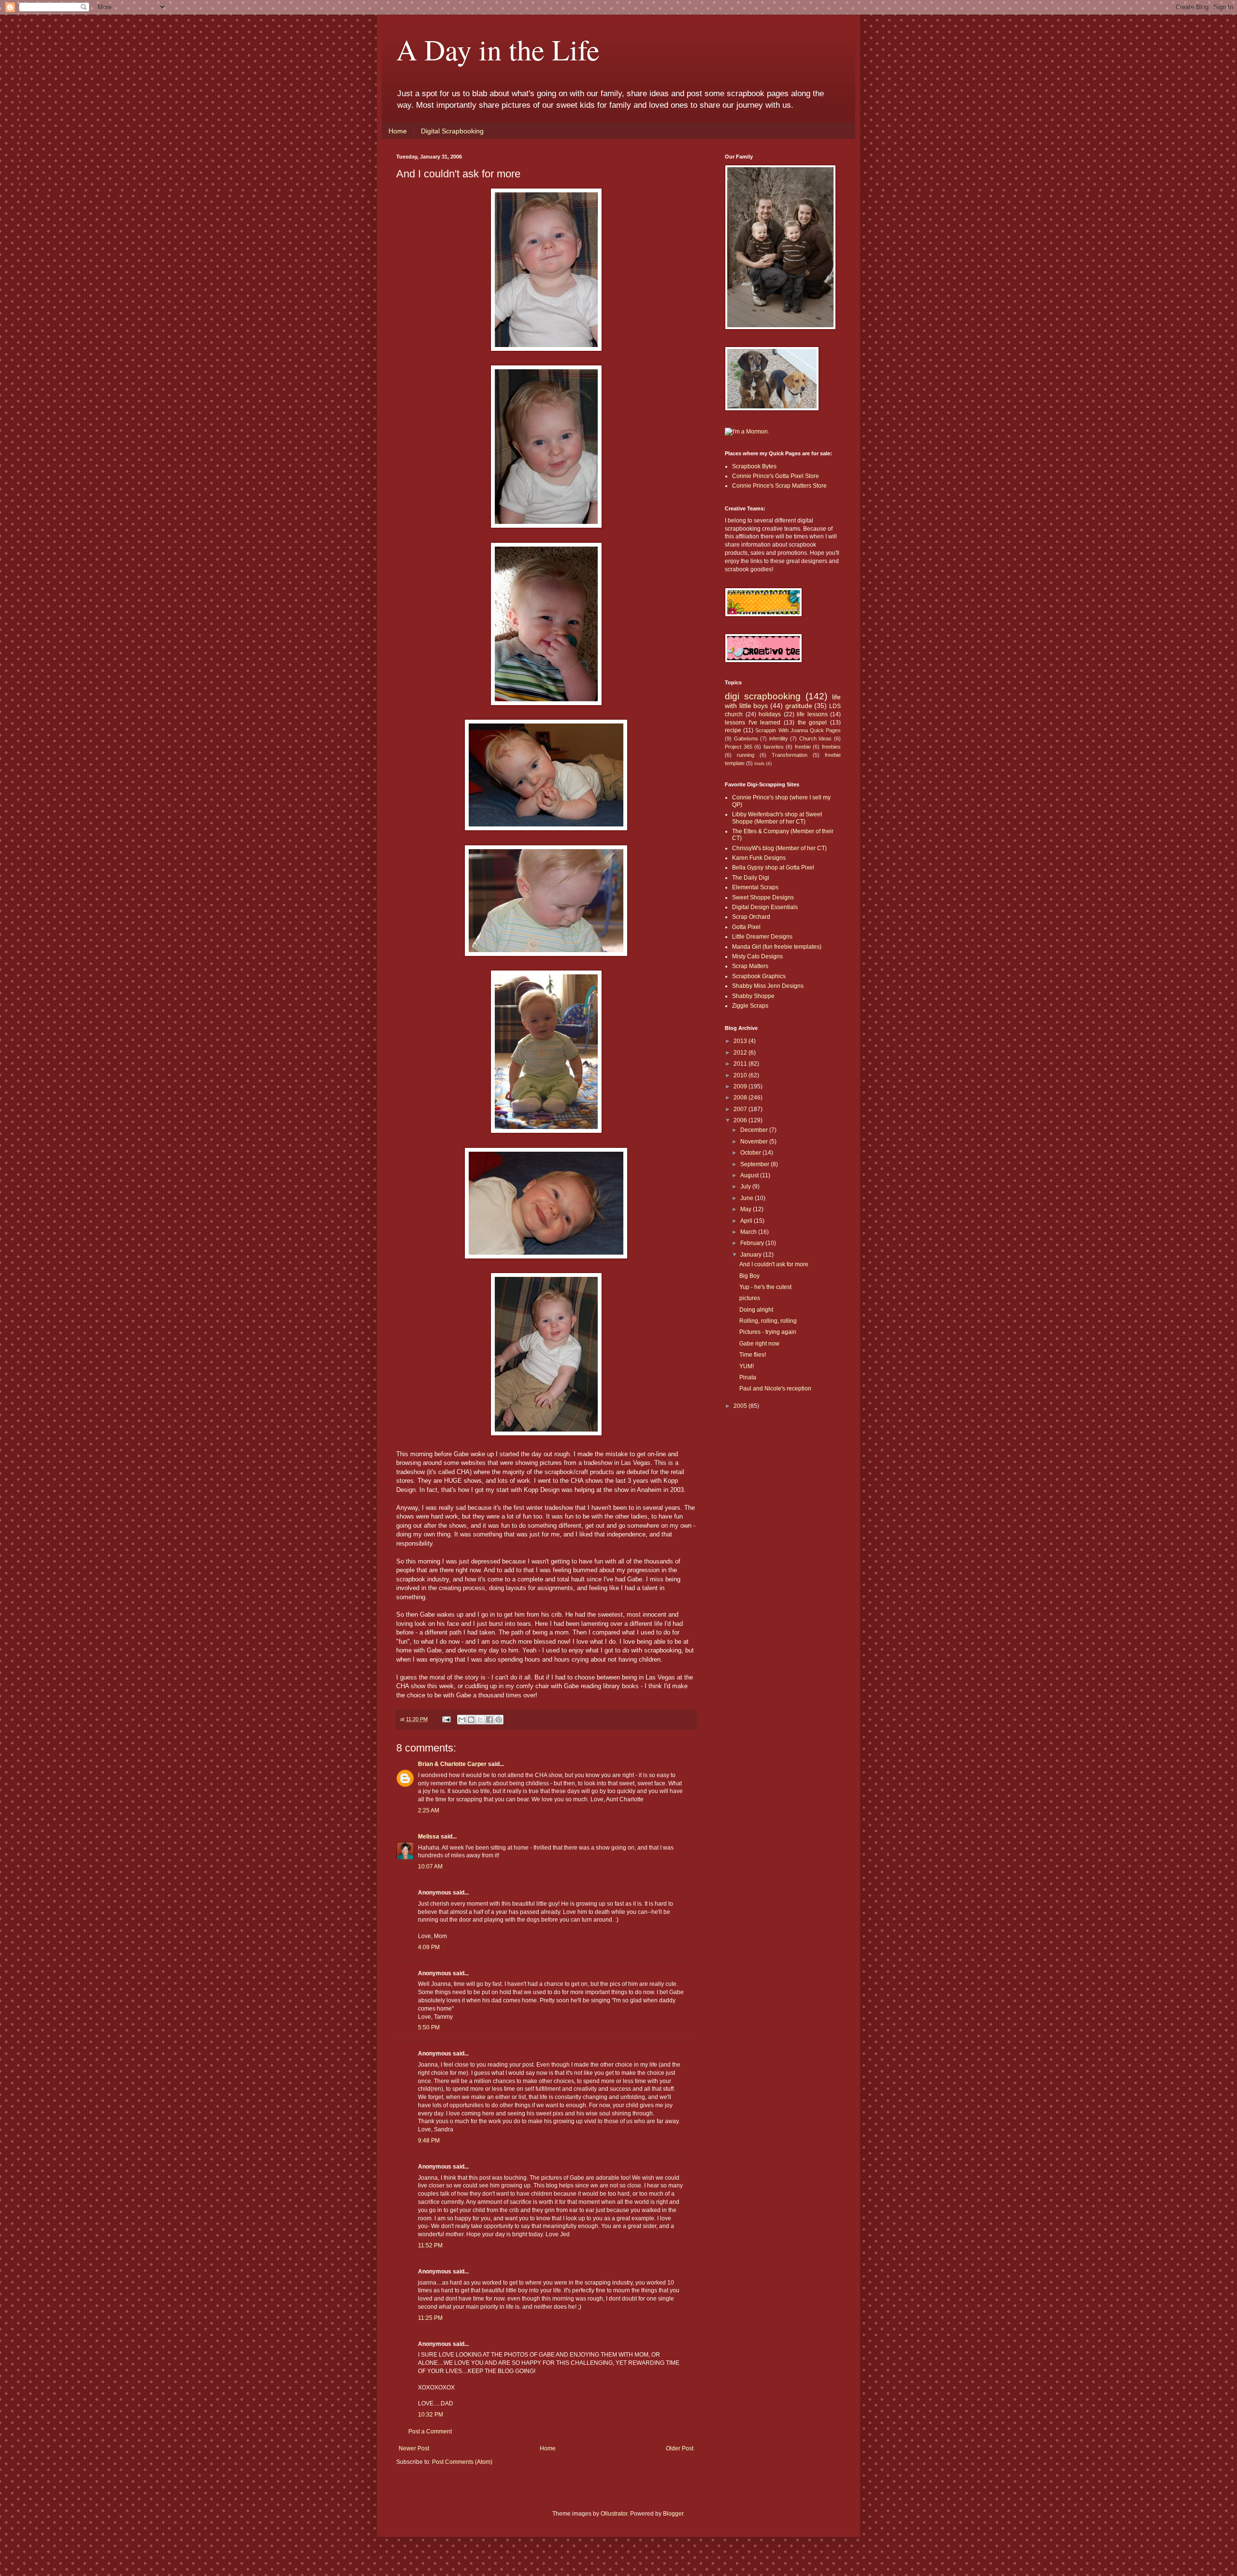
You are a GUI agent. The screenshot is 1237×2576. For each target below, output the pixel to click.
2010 (741, 1075)
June (748, 1198)
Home (398, 131)
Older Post (680, 2448)
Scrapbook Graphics (759, 976)
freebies (831, 747)
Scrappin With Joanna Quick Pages (798, 730)
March (749, 1232)
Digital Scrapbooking (452, 131)
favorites (774, 747)
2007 (741, 1109)
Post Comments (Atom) (462, 2462)
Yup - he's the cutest (765, 1287)
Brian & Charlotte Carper (452, 1764)
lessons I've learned (753, 723)
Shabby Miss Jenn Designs (768, 986)
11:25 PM (430, 2318)
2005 (741, 1406)
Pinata (748, 1377)
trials (759, 763)
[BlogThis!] (471, 1720)
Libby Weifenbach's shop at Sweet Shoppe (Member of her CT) (777, 818)
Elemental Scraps (755, 887)
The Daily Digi (751, 878)
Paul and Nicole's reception (775, 1389)
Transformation (790, 755)
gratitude (799, 706)
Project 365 (739, 747)
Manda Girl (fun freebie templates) (777, 947)
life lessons (812, 714)
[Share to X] (480, 1720)
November (755, 1142)
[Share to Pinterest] (499, 1720)
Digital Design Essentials (765, 907)
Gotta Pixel (746, 927)
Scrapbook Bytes (754, 466)
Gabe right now (759, 1344)
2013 (741, 1041)
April (747, 1221)
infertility (779, 738)
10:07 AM (430, 1867)
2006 (741, 1120)
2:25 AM (429, 1810)
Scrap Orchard (751, 917)
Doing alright (756, 1310)
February (753, 1243)
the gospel (813, 723)
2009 (741, 1086)
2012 (741, 1053)
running (746, 755)
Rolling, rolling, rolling (768, 1321)
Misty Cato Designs (757, 956)
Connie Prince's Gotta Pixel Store (776, 476)
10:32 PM (431, 2415)
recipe (733, 730)
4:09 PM (429, 1947)
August (750, 1175)
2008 (741, 1098)
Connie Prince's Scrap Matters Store (779, 486)
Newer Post (414, 2448)
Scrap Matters (750, 966)
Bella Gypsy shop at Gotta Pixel (773, 868)
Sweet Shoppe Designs (763, 897)
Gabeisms (746, 738)
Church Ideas (816, 738)
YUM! (747, 1366)
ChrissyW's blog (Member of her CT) (779, 848)
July (746, 1187)
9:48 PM (429, 2141)
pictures (750, 1298)
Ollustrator (614, 2514)
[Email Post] (446, 1719)
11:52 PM (430, 2245)
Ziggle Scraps (750, 1006)
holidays (770, 714)
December (755, 1130)
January (752, 1255)
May (747, 1209)
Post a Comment (430, 2431)
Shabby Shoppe (753, 996)
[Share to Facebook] (489, 1720)
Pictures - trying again (768, 1332)
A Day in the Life (498, 49)
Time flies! (753, 1355)
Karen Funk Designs (759, 858)
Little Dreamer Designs (762, 937)
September (755, 1164)
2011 (741, 1064)
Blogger (673, 2514)
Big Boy (749, 1276)
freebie (803, 747)
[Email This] (462, 1720)
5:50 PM (429, 2027)
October (751, 1153)
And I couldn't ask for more (774, 1264)
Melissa (429, 1837)
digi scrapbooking (763, 696)
